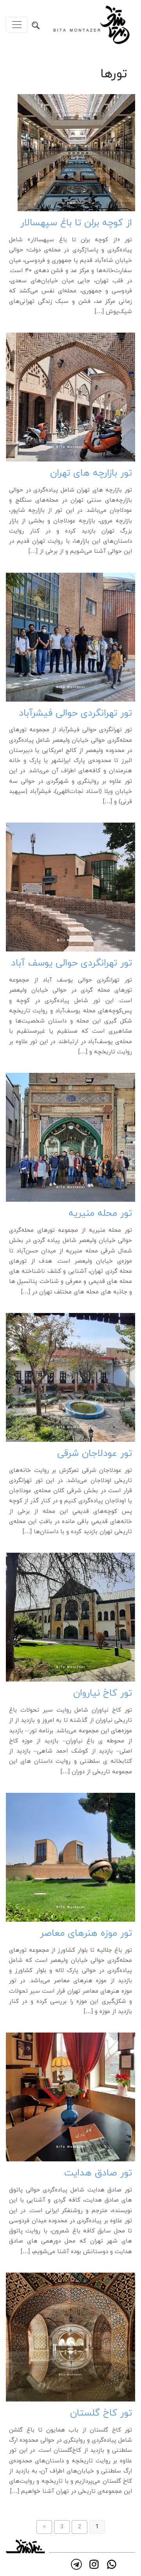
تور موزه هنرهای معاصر (86, 1934)
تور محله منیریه (100, 1214)
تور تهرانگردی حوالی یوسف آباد (71, 963)
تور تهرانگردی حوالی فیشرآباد (75, 713)
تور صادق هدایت (98, 2173)
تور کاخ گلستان (101, 2413)
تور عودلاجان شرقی (95, 1454)
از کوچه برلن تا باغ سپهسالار (76, 223)
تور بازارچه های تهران (91, 473)
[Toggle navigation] (17, 25)
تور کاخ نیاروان (103, 1693)
